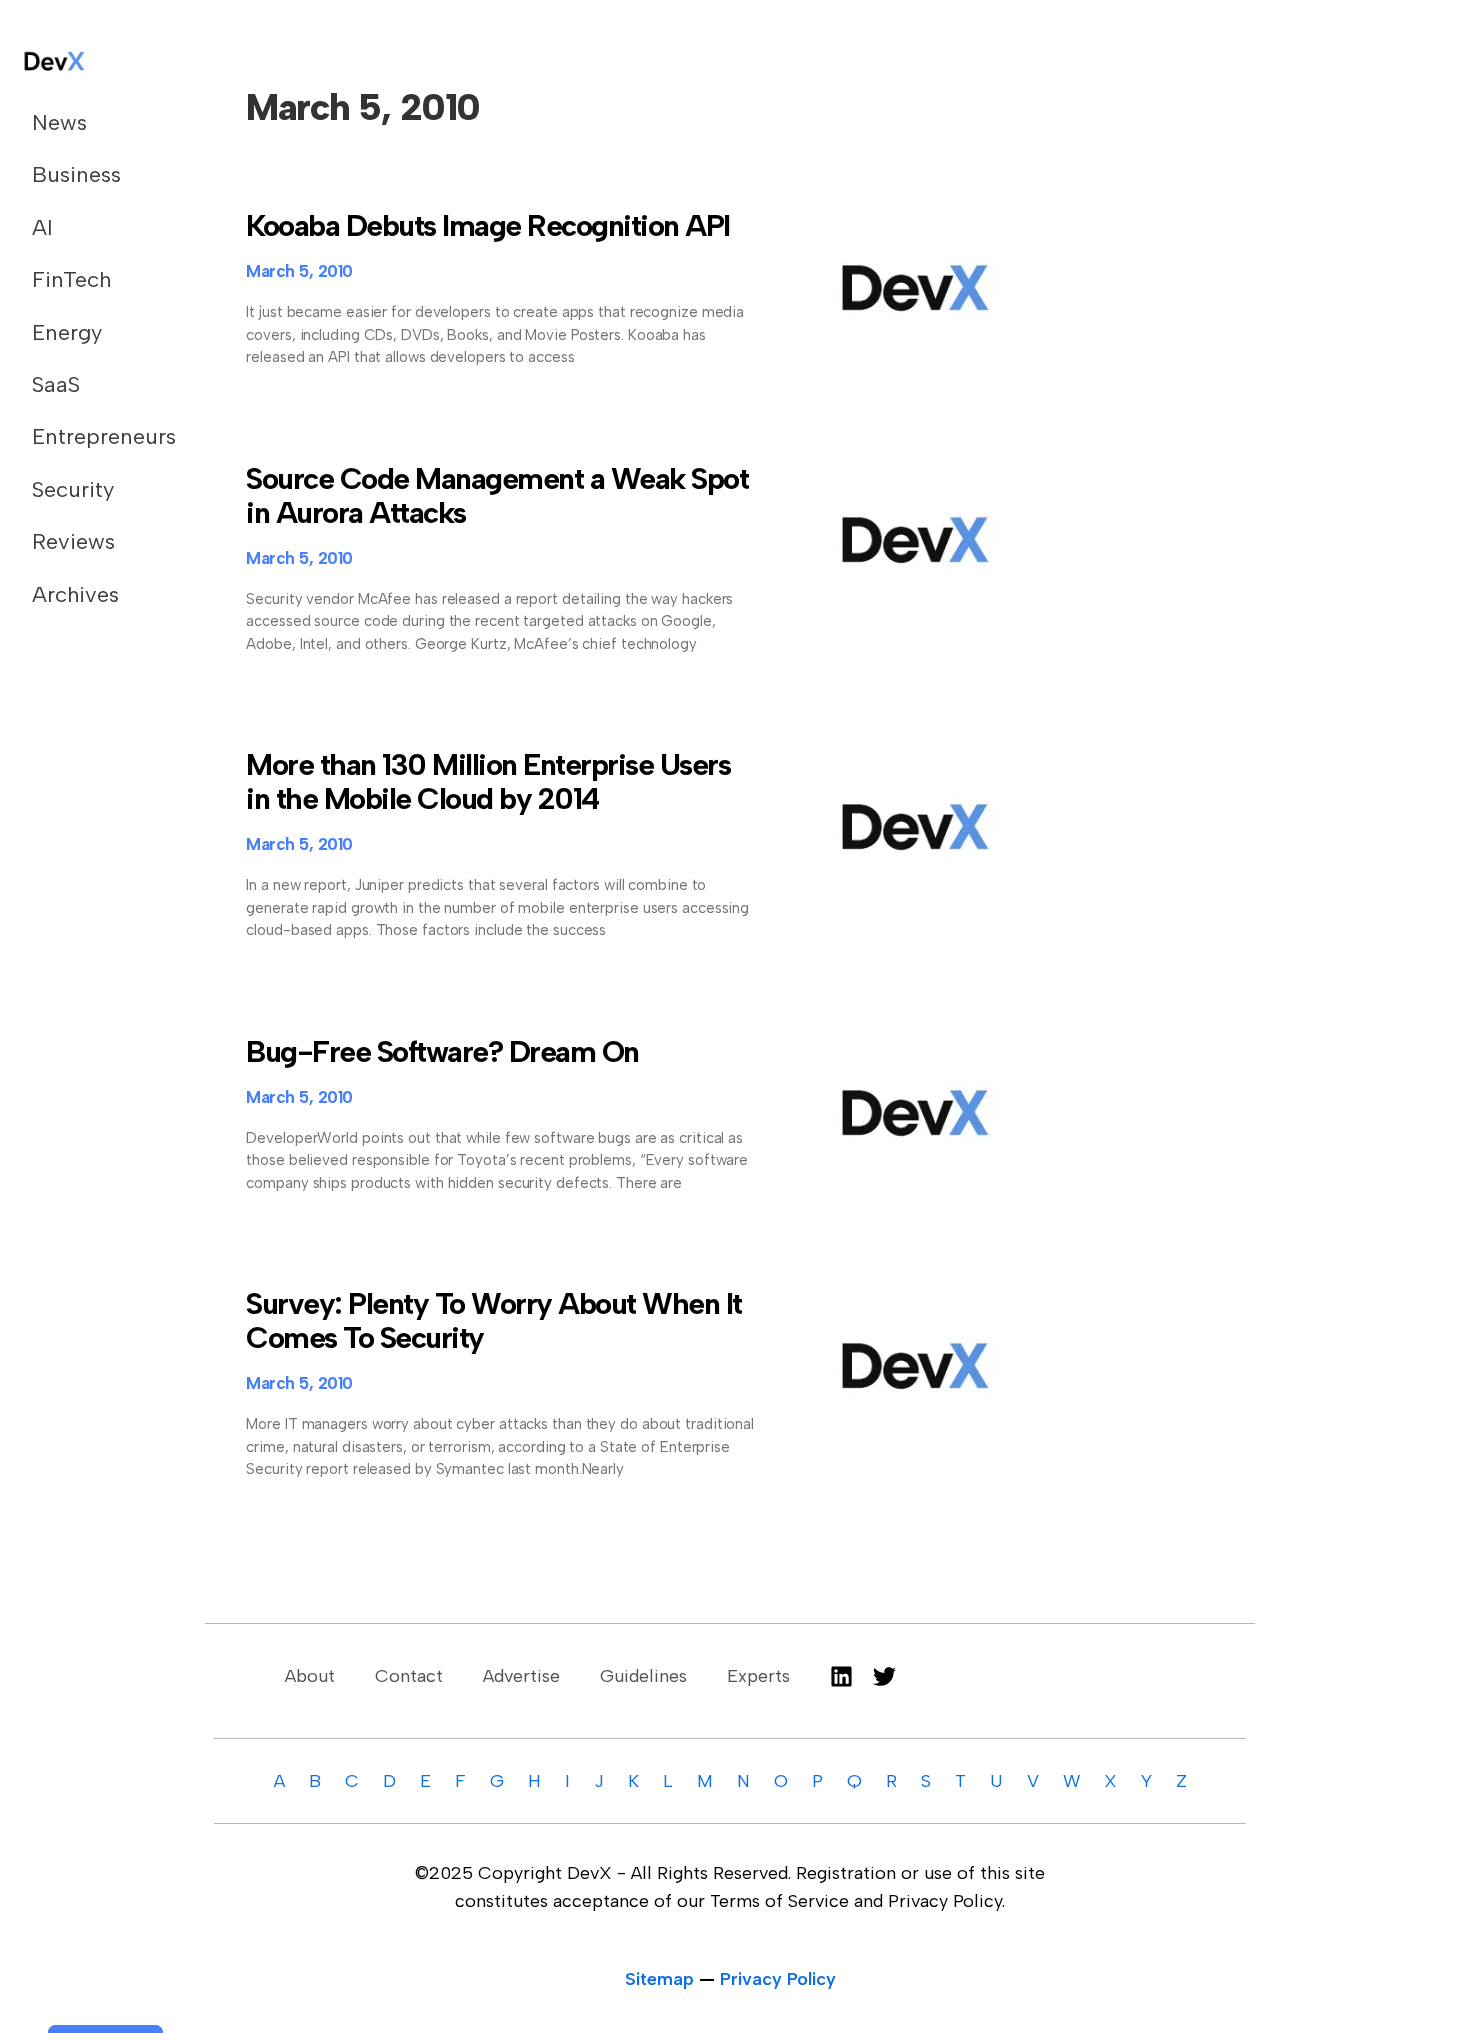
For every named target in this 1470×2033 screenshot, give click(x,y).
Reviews (73, 541)
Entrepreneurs (94, 436)
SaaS (56, 384)
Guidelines (643, 1676)
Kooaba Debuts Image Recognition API (488, 225)
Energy (67, 332)
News (59, 122)
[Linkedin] (841, 1676)
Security (73, 489)
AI (42, 227)
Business (76, 174)
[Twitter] (884, 1676)
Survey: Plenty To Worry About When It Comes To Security (494, 1320)
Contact (409, 1676)
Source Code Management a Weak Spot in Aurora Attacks (497, 495)
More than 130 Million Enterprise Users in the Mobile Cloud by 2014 (488, 781)
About (310, 1676)
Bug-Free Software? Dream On (442, 1051)
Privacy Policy (778, 1979)
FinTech (71, 279)
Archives (75, 594)
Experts (758, 1676)
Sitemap (659, 1979)
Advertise (521, 1676)
